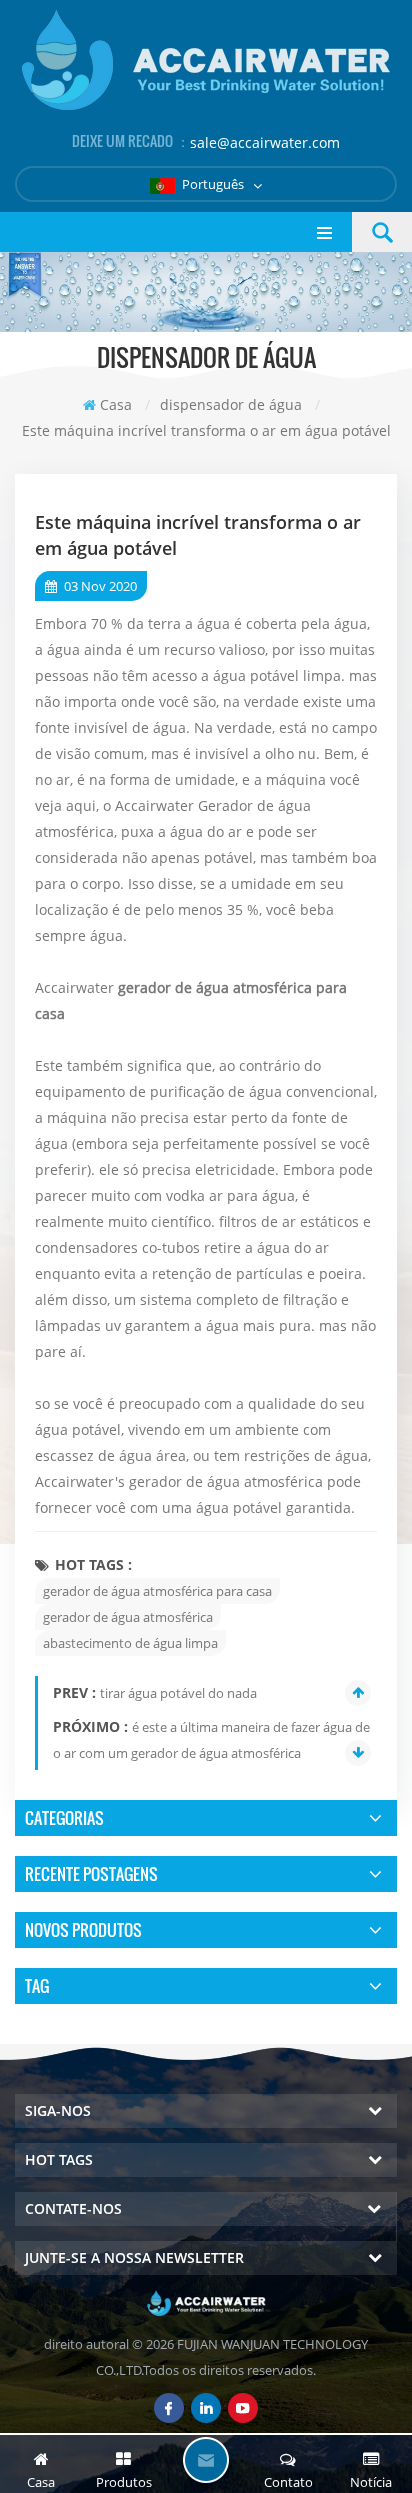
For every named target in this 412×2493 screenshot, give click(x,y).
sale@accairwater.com (265, 142)
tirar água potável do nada (178, 1693)
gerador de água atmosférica (128, 1617)
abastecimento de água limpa (130, 1643)
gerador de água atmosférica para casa (157, 1591)
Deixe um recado (206, 2460)
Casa (116, 404)
